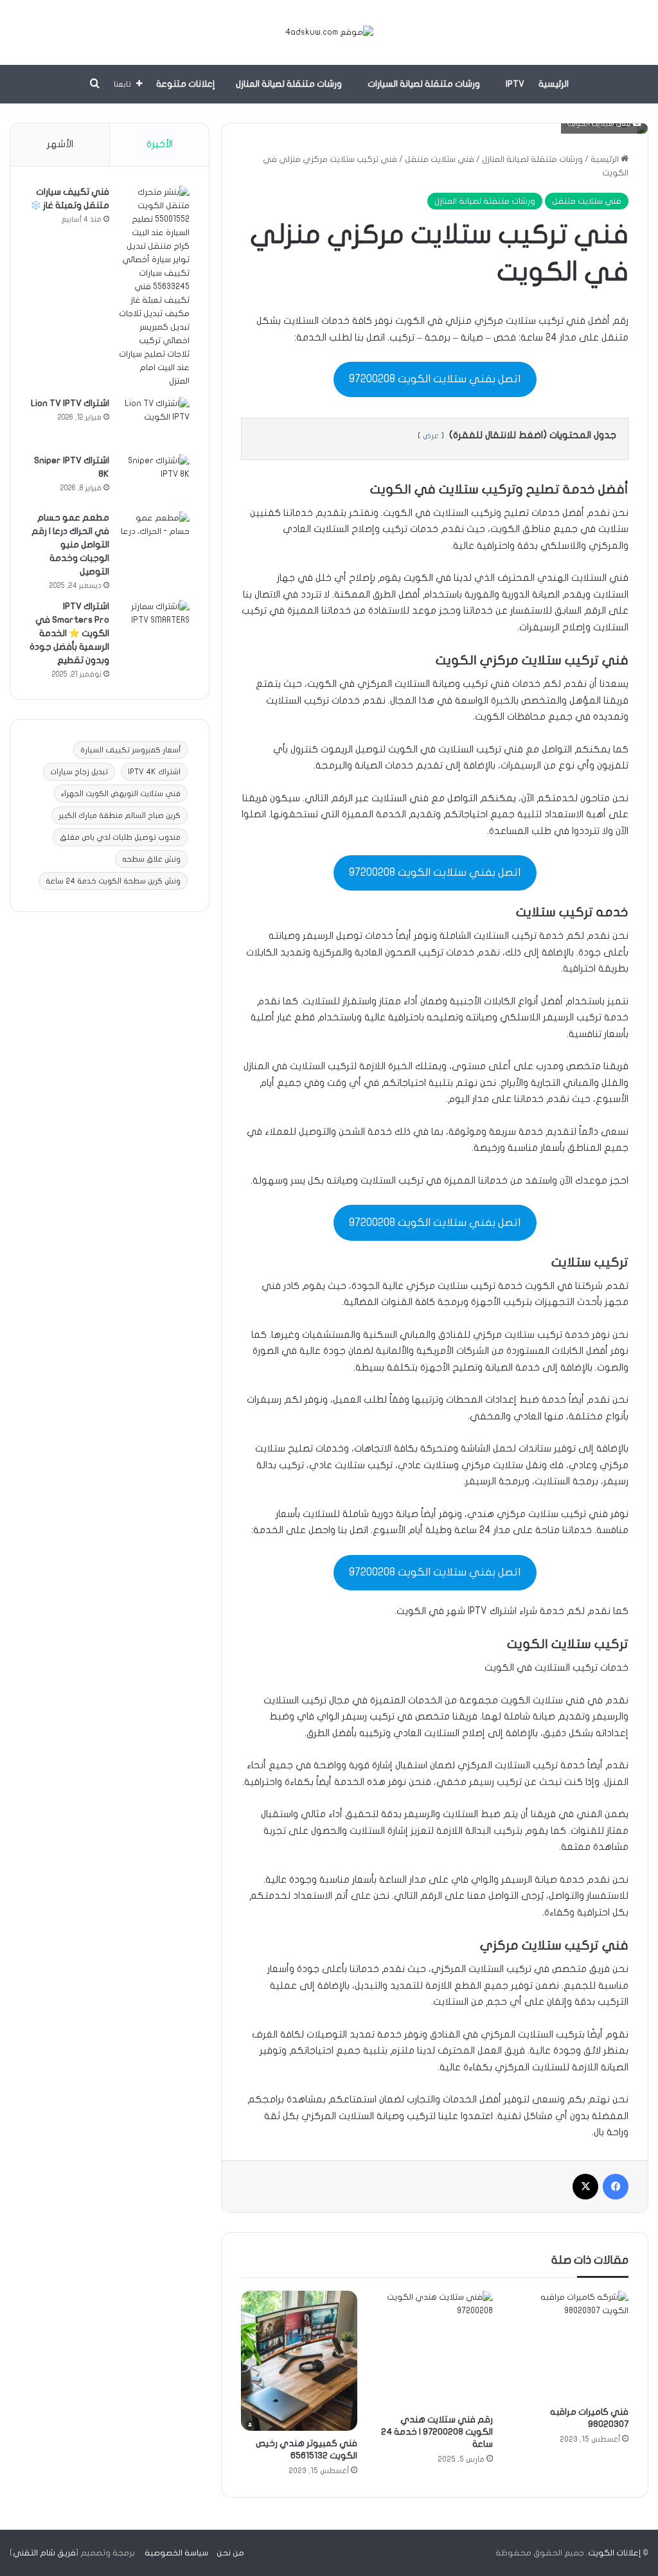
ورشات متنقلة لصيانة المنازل (289, 84)
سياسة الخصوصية (176, 2553)
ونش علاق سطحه (151, 859)
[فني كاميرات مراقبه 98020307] (570, 2345)
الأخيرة (160, 144)
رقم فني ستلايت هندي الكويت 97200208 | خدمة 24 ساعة (437, 2432)
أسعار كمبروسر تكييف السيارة (130, 750)
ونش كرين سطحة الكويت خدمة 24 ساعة (113, 881)
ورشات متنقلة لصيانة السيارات (424, 84)
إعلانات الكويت (614, 2553)
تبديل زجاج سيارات (79, 772)
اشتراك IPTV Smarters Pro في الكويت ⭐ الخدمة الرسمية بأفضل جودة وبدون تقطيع (69, 633)
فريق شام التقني (44, 2553)
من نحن (230, 2553)
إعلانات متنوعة (186, 84)
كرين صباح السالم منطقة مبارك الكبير (120, 815)
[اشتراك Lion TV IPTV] (154, 421)
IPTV (515, 84)
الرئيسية (554, 84)
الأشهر (60, 144)
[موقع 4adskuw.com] (329, 32)
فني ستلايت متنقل (440, 159)
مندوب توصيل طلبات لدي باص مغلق (120, 837)
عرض (431, 436)
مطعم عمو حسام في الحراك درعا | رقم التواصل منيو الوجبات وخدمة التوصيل (70, 545)
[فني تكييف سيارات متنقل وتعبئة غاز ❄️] (154, 287)
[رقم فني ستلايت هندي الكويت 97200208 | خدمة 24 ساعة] (435, 2349)
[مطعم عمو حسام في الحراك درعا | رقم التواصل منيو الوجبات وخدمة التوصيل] (154, 536)
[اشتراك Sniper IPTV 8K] (154, 478)
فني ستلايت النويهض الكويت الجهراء (121, 794)
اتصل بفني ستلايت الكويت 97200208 (435, 379)
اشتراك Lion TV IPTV (70, 403)
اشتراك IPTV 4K (154, 772)
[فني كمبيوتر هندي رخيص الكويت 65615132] (299, 2361)
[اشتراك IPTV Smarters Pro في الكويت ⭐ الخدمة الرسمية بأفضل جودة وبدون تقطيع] (154, 624)
